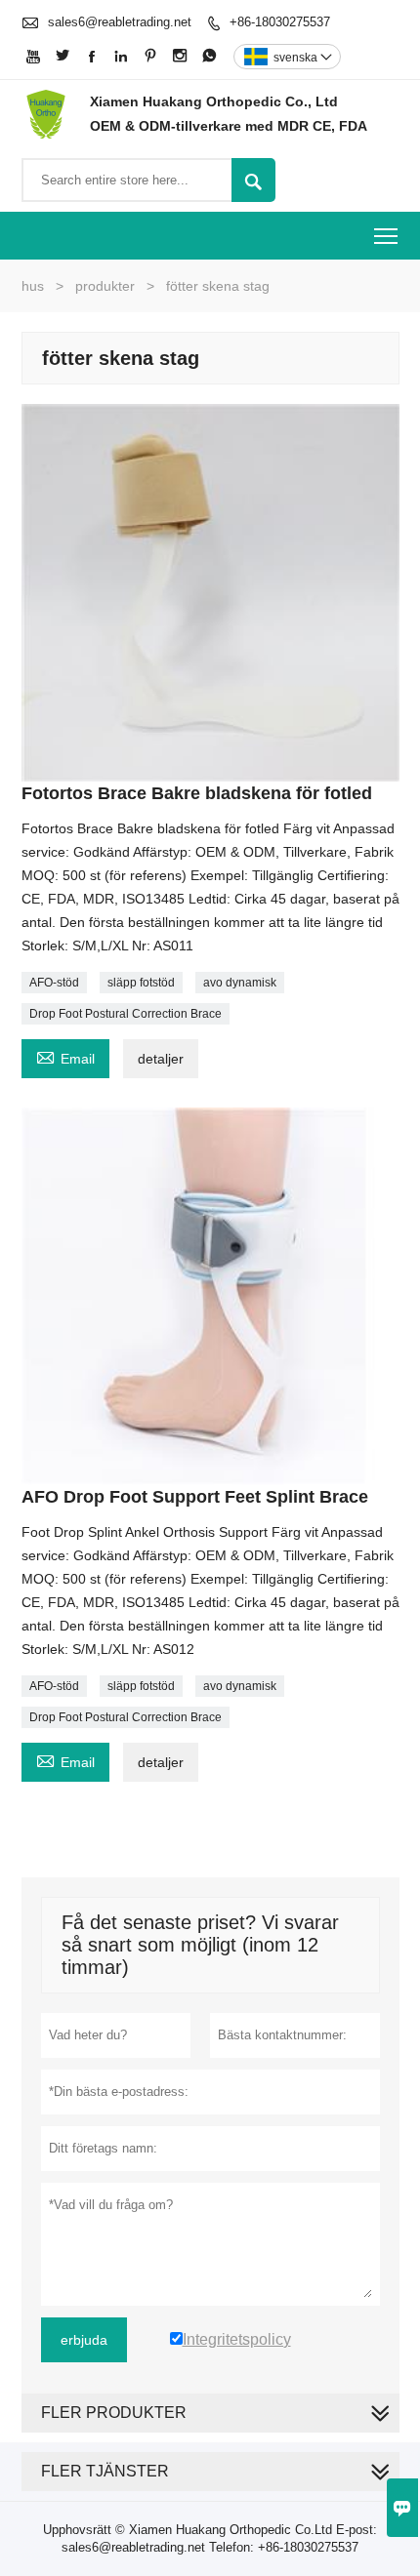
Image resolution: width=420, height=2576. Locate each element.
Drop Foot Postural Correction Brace (126, 1014)
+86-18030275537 (280, 22)
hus (33, 286)
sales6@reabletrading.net (120, 22)
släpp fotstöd (141, 983)
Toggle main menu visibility (386, 236)
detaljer (161, 1059)
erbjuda (84, 2340)
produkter (105, 286)
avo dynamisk (240, 983)
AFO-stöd (54, 983)
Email (65, 1056)
